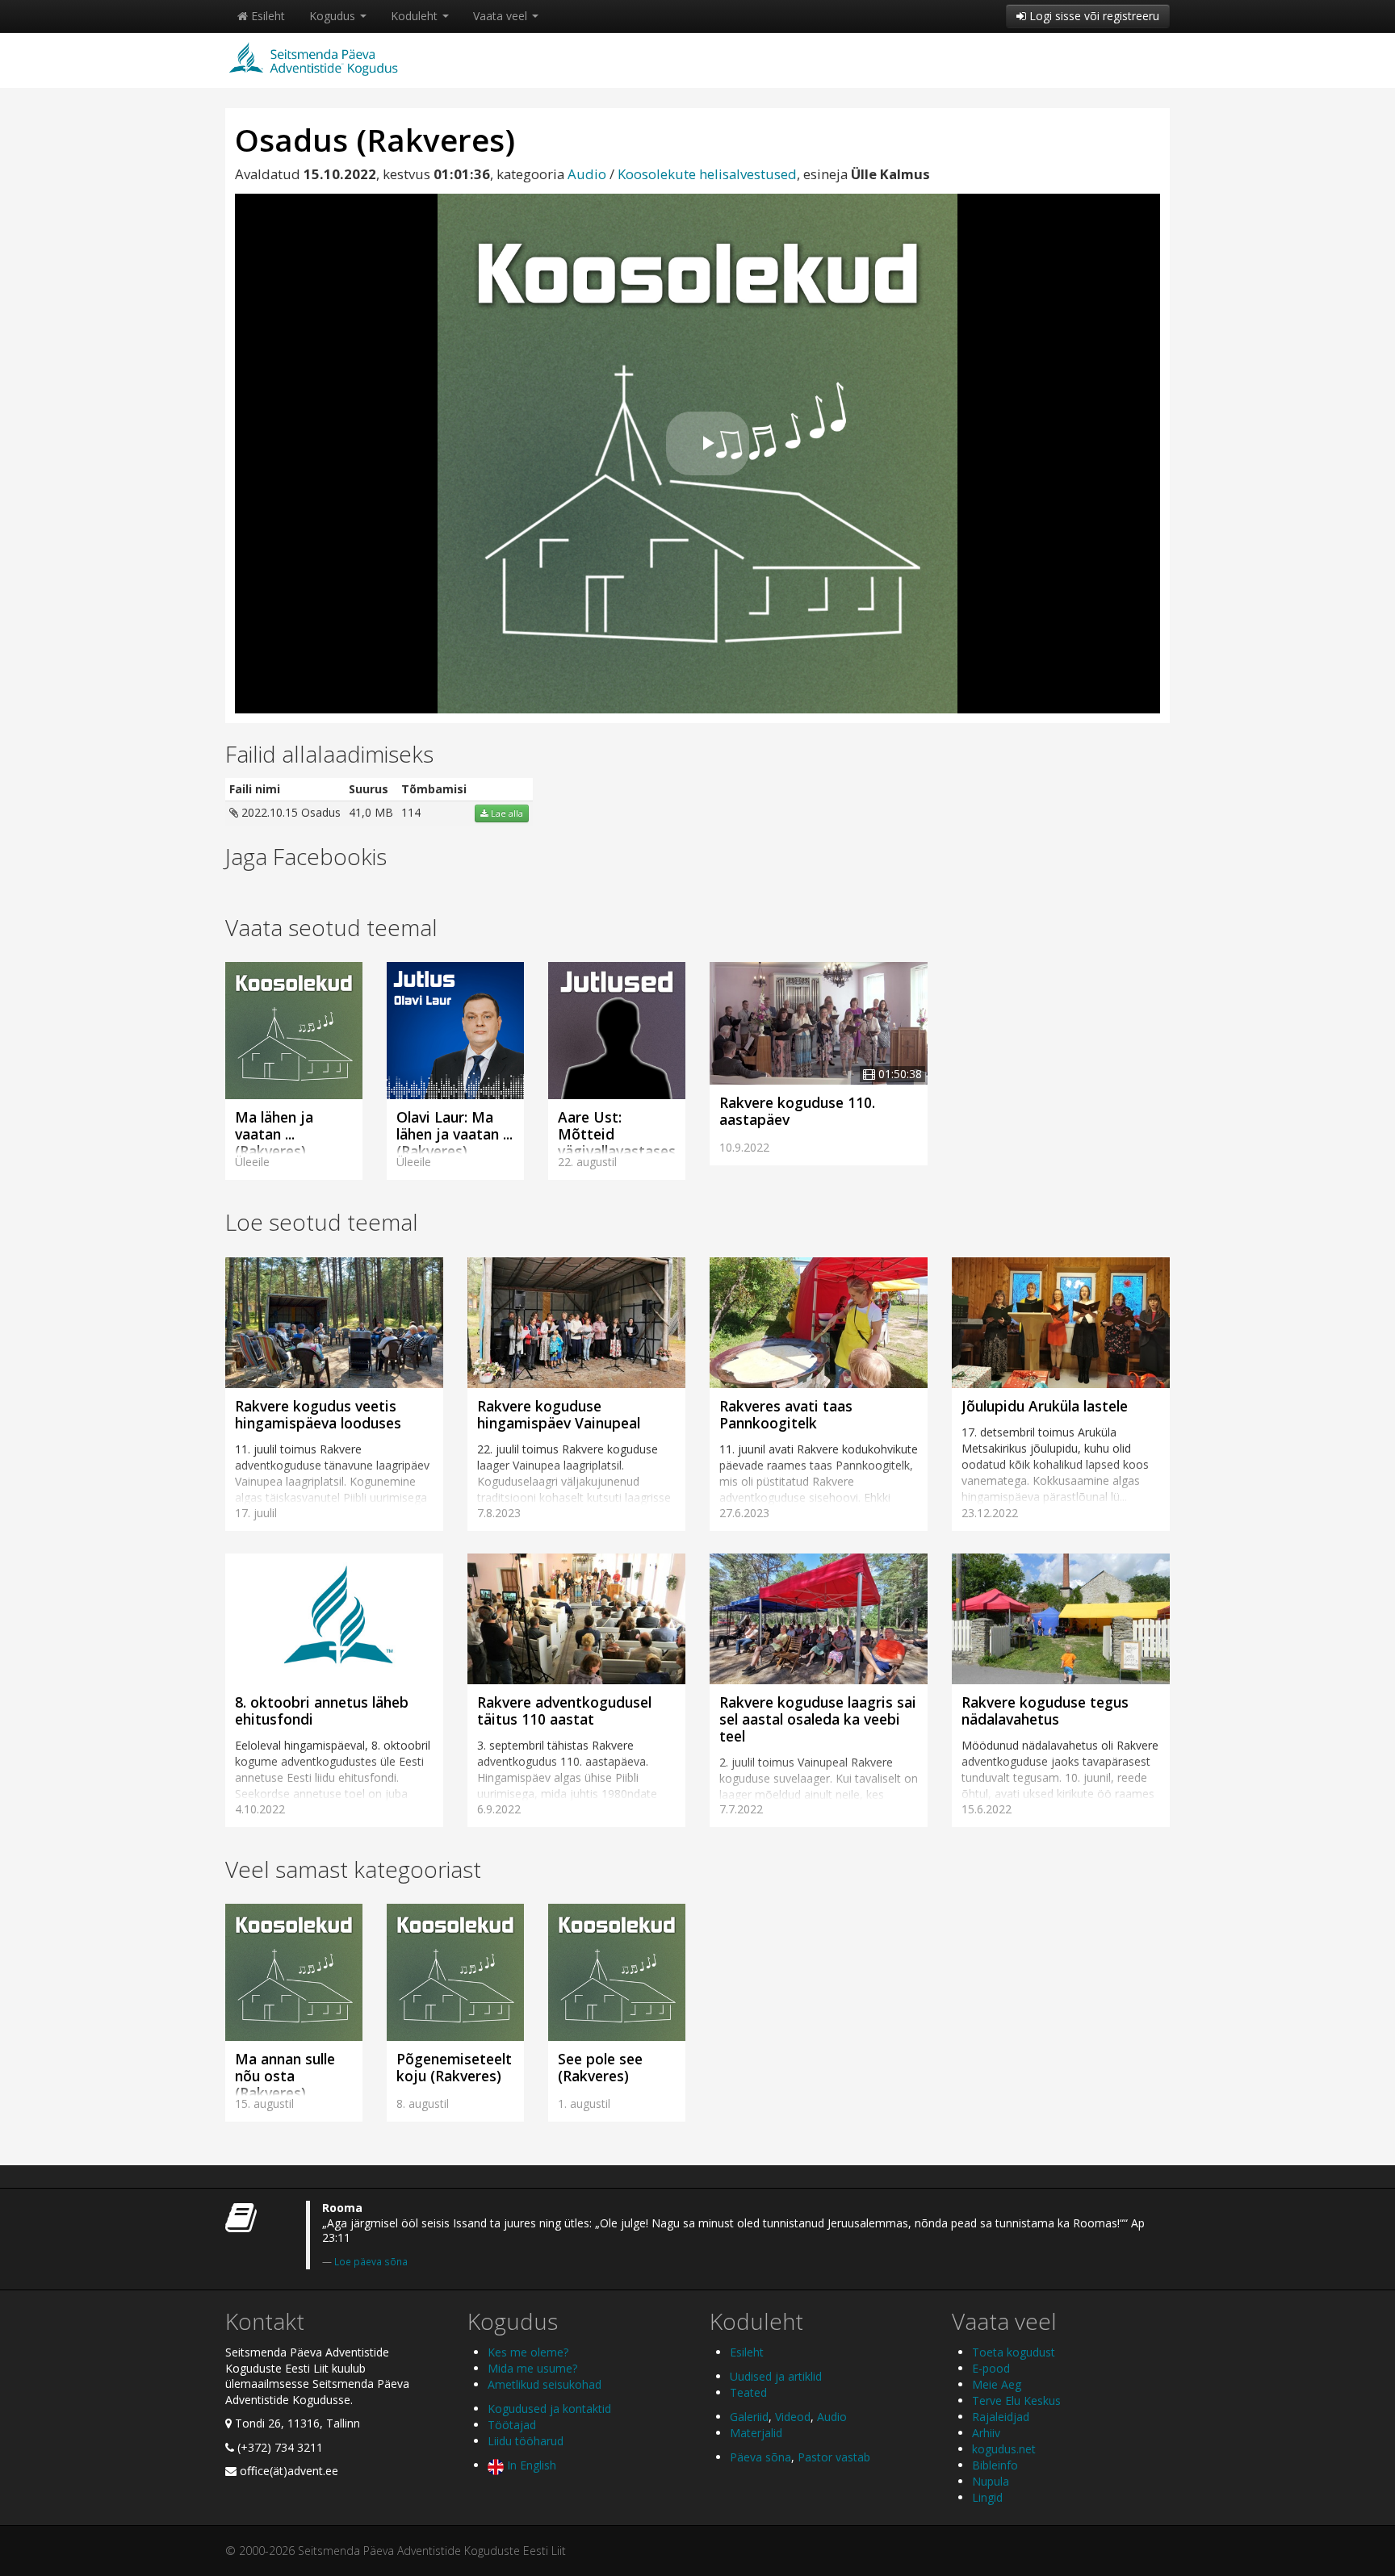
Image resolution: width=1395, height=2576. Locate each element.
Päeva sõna (760, 2457)
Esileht (266, 16)
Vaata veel (502, 16)
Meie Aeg (997, 2384)
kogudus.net (1004, 2449)
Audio (587, 174)
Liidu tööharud (526, 2441)
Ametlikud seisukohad (545, 2384)
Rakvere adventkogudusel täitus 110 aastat (564, 1710)
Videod (793, 2417)
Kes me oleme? (528, 2352)
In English (530, 2465)
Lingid (987, 2497)
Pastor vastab (834, 2457)
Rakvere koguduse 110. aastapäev (797, 1111)
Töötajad (512, 2425)
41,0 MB (371, 812)
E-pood (991, 2368)
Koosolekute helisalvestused (707, 174)
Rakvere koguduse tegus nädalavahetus (1045, 1710)
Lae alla (506, 813)
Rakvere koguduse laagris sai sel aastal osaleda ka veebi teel (818, 1719)
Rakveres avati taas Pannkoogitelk (786, 1414)
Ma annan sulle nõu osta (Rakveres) (285, 2076)
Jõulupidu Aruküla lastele (1045, 1406)
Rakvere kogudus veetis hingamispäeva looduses (318, 1414)
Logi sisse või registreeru (1093, 16)
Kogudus (334, 16)
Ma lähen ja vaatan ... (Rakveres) (274, 1134)
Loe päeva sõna (371, 2261)
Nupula (991, 2481)
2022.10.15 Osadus (289, 812)
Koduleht (416, 16)
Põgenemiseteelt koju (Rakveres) (454, 2067)
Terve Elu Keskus (1016, 2400)
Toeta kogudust (1014, 2352)
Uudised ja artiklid (776, 2376)
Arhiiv (986, 2433)
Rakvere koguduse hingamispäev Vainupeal (559, 1414)
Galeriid (749, 2417)
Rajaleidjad (1001, 2417)
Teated (748, 2392)
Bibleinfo (995, 2465)
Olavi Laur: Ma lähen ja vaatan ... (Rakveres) (455, 1134)
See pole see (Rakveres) (600, 2067)
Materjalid (756, 2433)
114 (411, 812)
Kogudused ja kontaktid (549, 2409)
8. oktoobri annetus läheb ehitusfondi (322, 1710)
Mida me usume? (532, 2368)
